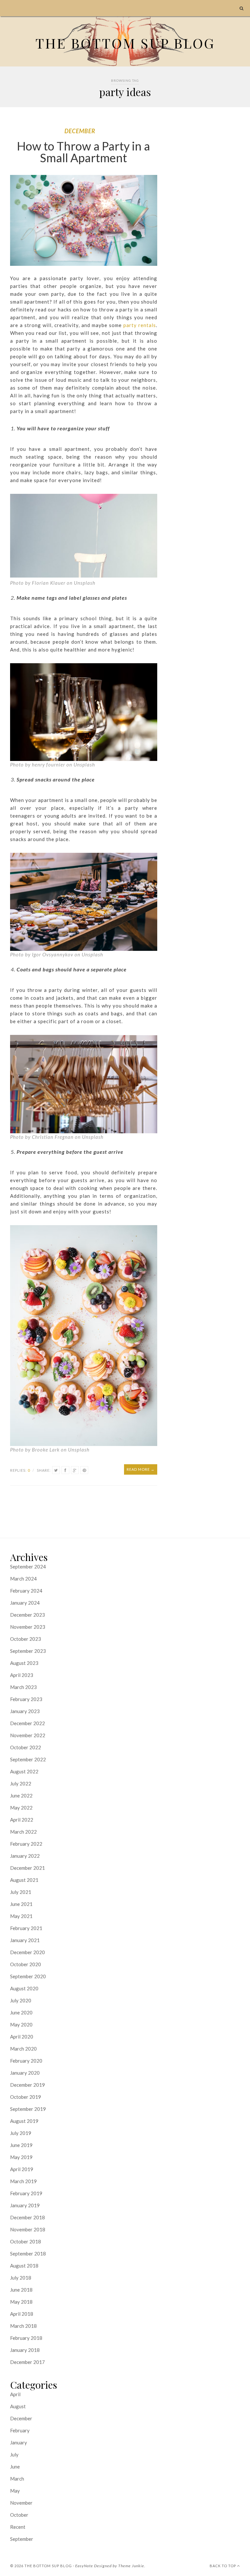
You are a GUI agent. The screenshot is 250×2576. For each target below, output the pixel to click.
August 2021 (24, 1880)
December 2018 (28, 2217)
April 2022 (22, 1820)
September (22, 2539)
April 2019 (22, 2169)
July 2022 (21, 1783)
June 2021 (21, 1904)
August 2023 (24, 1663)
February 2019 (26, 2193)
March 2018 (23, 2326)
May (15, 2491)
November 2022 (28, 1735)
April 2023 (22, 1675)
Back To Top (223, 2566)
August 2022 (24, 1771)
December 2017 (28, 2362)
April (15, 2394)
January (19, 2442)
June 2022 (21, 1796)
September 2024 (28, 1567)
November (21, 2503)
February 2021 (26, 1928)
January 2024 (25, 1603)
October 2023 (26, 1639)
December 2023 (28, 1615)
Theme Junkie (131, 2566)
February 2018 (26, 2338)
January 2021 (25, 1940)
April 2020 (22, 2037)
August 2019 (24, 2121)
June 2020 (21, 2012)
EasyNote (84, 2566)
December (80, 131)
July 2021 (21, 1892)
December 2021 (28, 1868)
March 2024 (23, 1579)
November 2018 (28, 2229)
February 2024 (26, 1591)
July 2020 (21, 2000)
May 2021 (21, 1916)
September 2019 (28, 2109)
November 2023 (28, 1627)
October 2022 (26, 1747)
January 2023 (25, 1711)
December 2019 (28, 2085)
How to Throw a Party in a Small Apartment (83, 152)
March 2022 (23, 1832)
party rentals (140, 325)
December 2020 (28, 1952)
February (20, 2430)
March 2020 (23, 2049)
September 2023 (28, 1651)
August (18, 2406)
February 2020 (26, 2061)
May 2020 (21, 2025)
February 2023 (26, 1699)
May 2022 (21, 1808)
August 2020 (24, 1988)
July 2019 (21, 2133)
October (19, 2515)
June (15, 2467)
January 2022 (25, 1856)
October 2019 (26, 2097)
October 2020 (26, 1964)
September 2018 (28, 2254)
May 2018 (21, 2302)
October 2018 (26, 2241)
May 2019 (21, 2157)
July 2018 (21, 2278)
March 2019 (23, 2181)
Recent (18, 2527)
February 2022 (26, 1844)
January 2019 (25, 2205)
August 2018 (24, 2266)
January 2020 (25, 2073)
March (17, 2479)
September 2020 (28, 1976)
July (14, 2454)
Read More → (141, 1469)
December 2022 (28, 1723)
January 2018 (25, 2350)
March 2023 (23, 1687)
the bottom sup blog (48, 2566)
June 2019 (21, 2145)
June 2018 (21, 2290)
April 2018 (22, 2314)
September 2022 (28, 1759)
